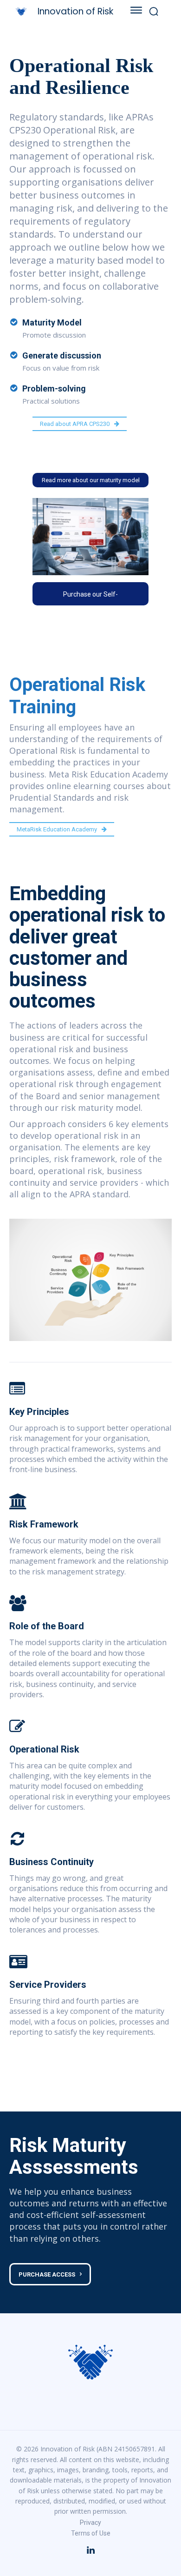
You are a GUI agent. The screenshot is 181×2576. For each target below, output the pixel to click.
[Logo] (90, 2362)
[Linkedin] (90, 2550)
